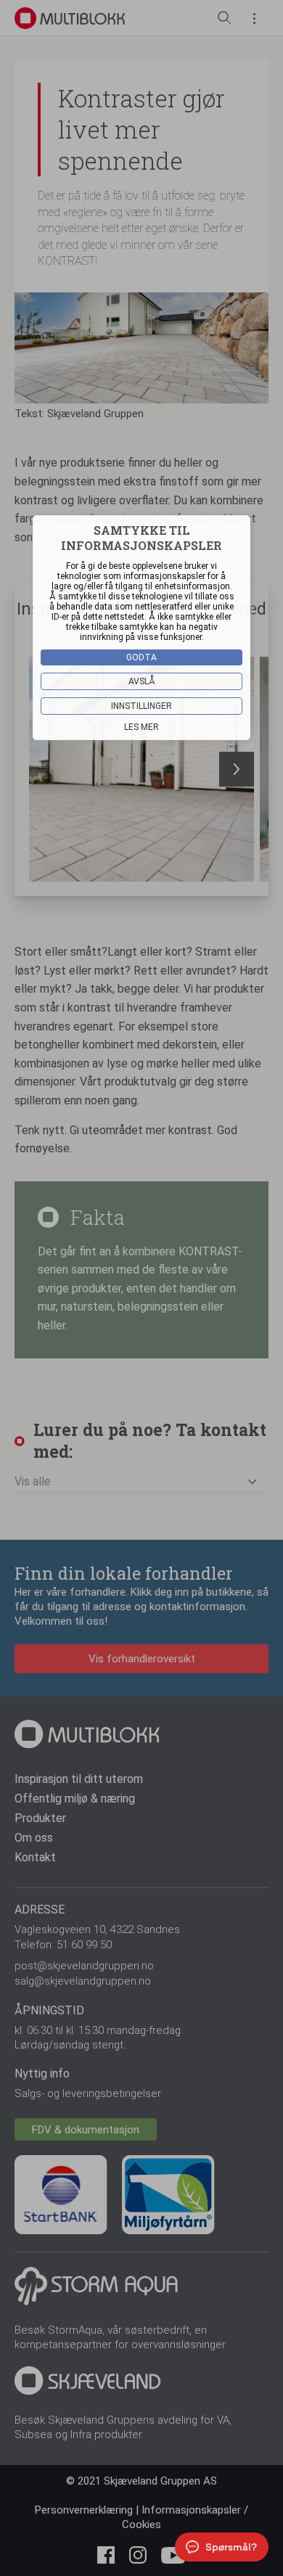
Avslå (142, 681)
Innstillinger (141, 706)
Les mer (141, 727)
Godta (141, 657)
